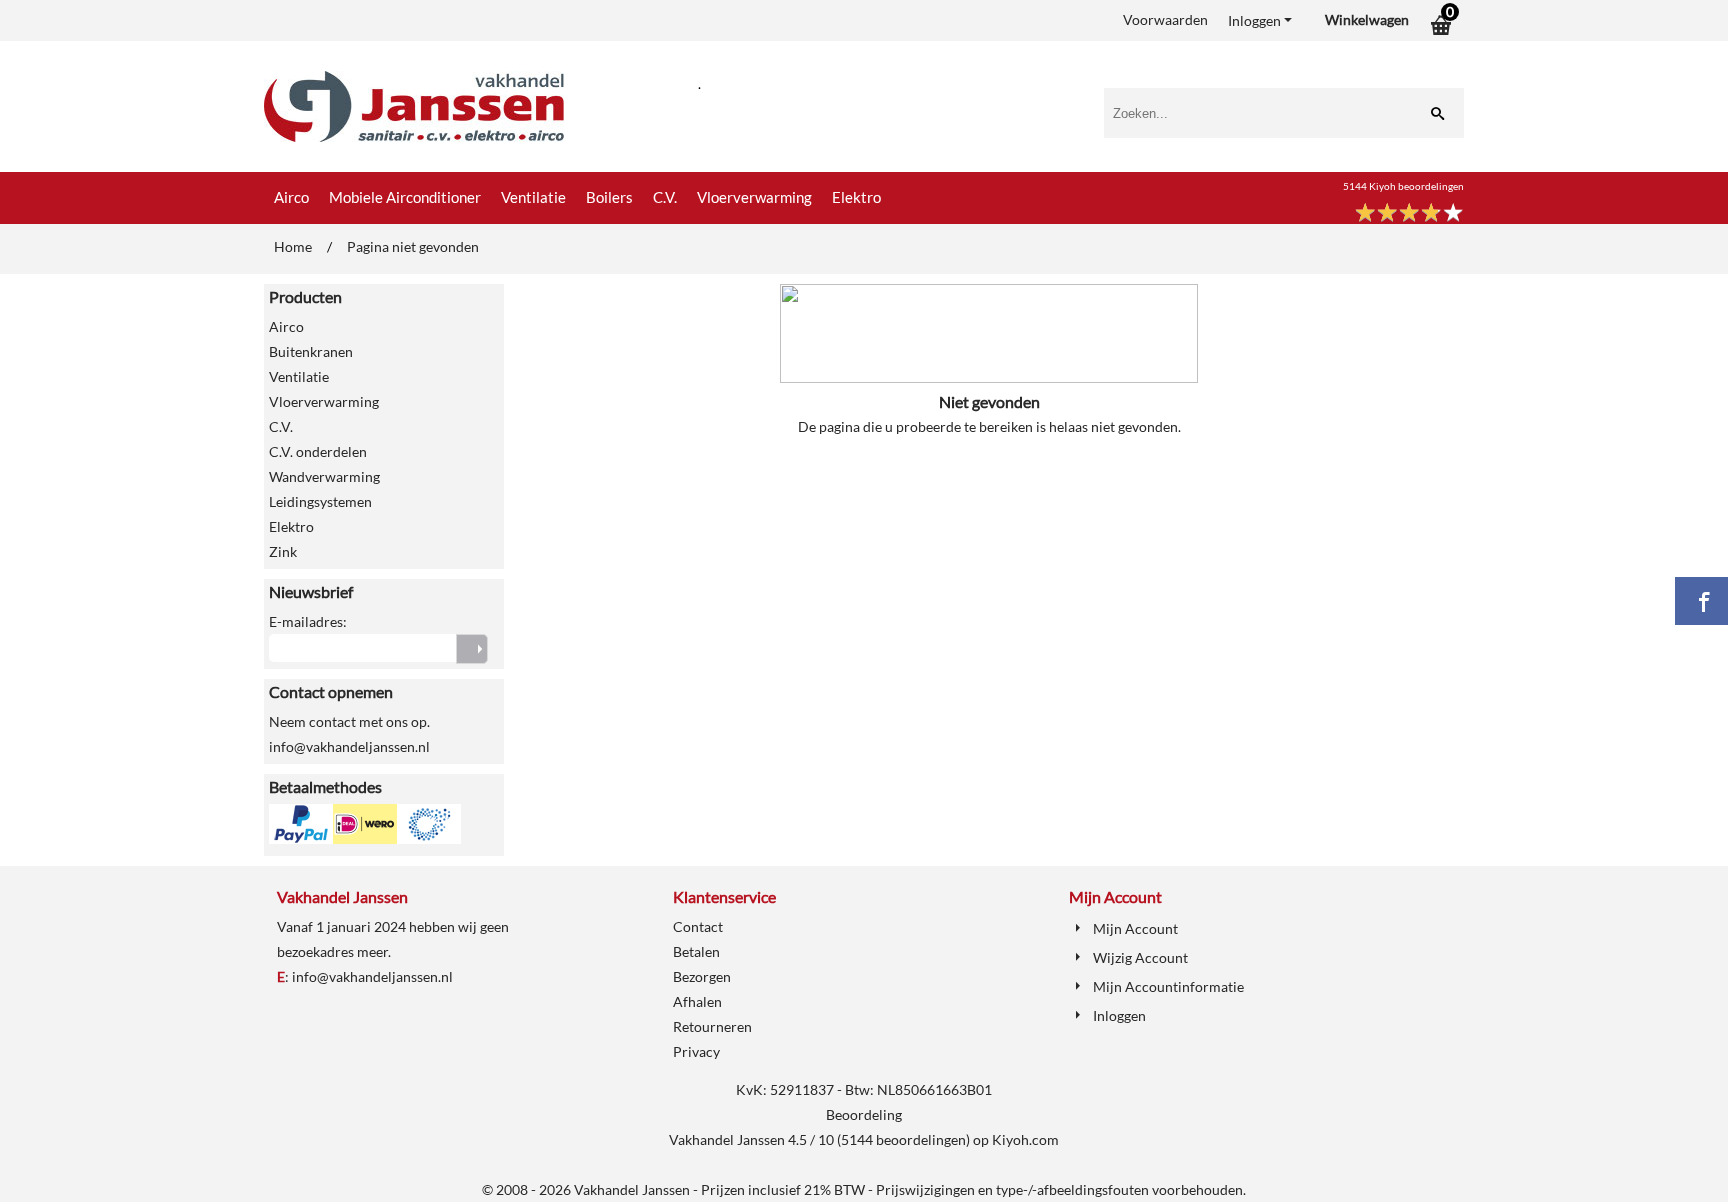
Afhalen (697, 1001)
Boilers (609, 197)
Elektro (856, 197)
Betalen (696, 951)
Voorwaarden (1165, 19)
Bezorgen (702, 976)
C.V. (665, 197)
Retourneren (712, 1026)
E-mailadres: (308, 621)
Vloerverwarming (754, 197)
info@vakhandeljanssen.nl (372, 976)
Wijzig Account (1140, 957)
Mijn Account (1135, 928)
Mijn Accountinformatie (1168, 986)
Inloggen (1254, 20)
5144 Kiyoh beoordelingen (1403, 186)
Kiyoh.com (1025, 1139)
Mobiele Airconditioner (405, 197)
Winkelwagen (1367, 19)
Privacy (696, 1051)
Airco (291, 197)
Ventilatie (533, 197)
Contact (698, 926)
